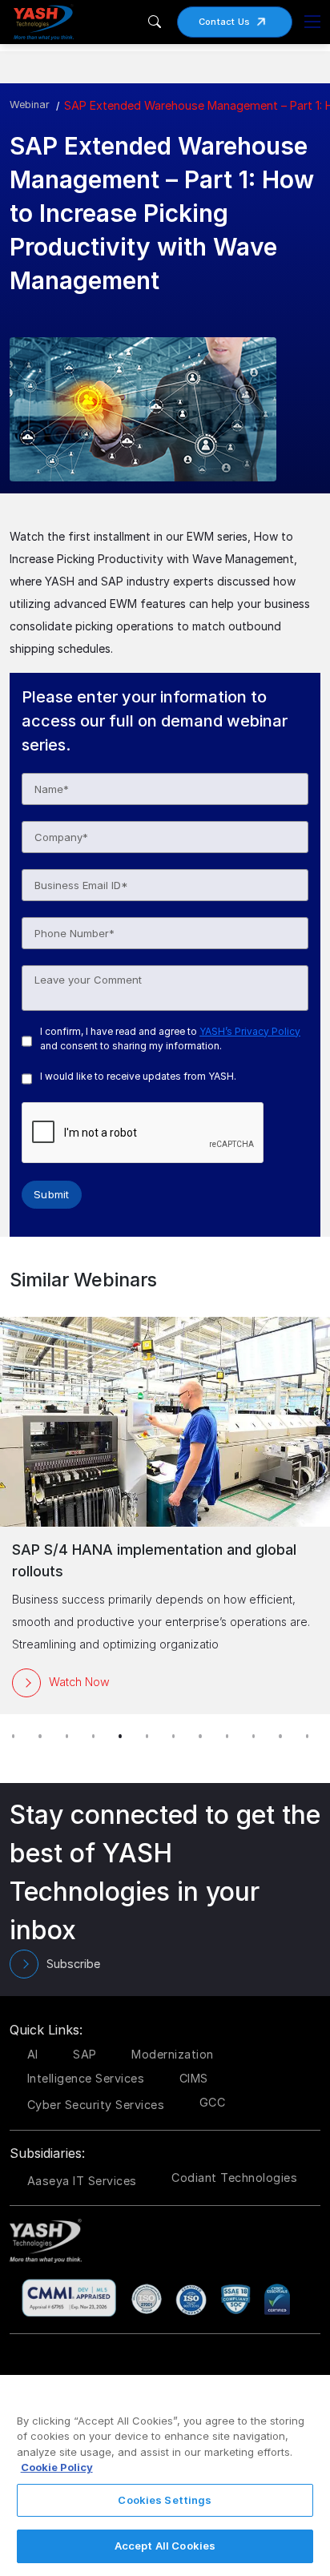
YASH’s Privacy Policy (250, 1031)
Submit (52, 1194)
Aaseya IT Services (82, 2181)
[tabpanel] (165, 1515)
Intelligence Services (86, 2078)
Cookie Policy (57, 2467)
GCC (213, 2102)
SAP (85, 2054)
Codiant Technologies (234, 2178)
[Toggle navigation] (312, 22)
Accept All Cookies (165, 2546)
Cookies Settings (165, 2500)
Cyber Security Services (96, 2105)
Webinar (30, 105)
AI (33, 2054)
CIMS (194, 2078)
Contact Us (225, 22)
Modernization (173, 2054)
